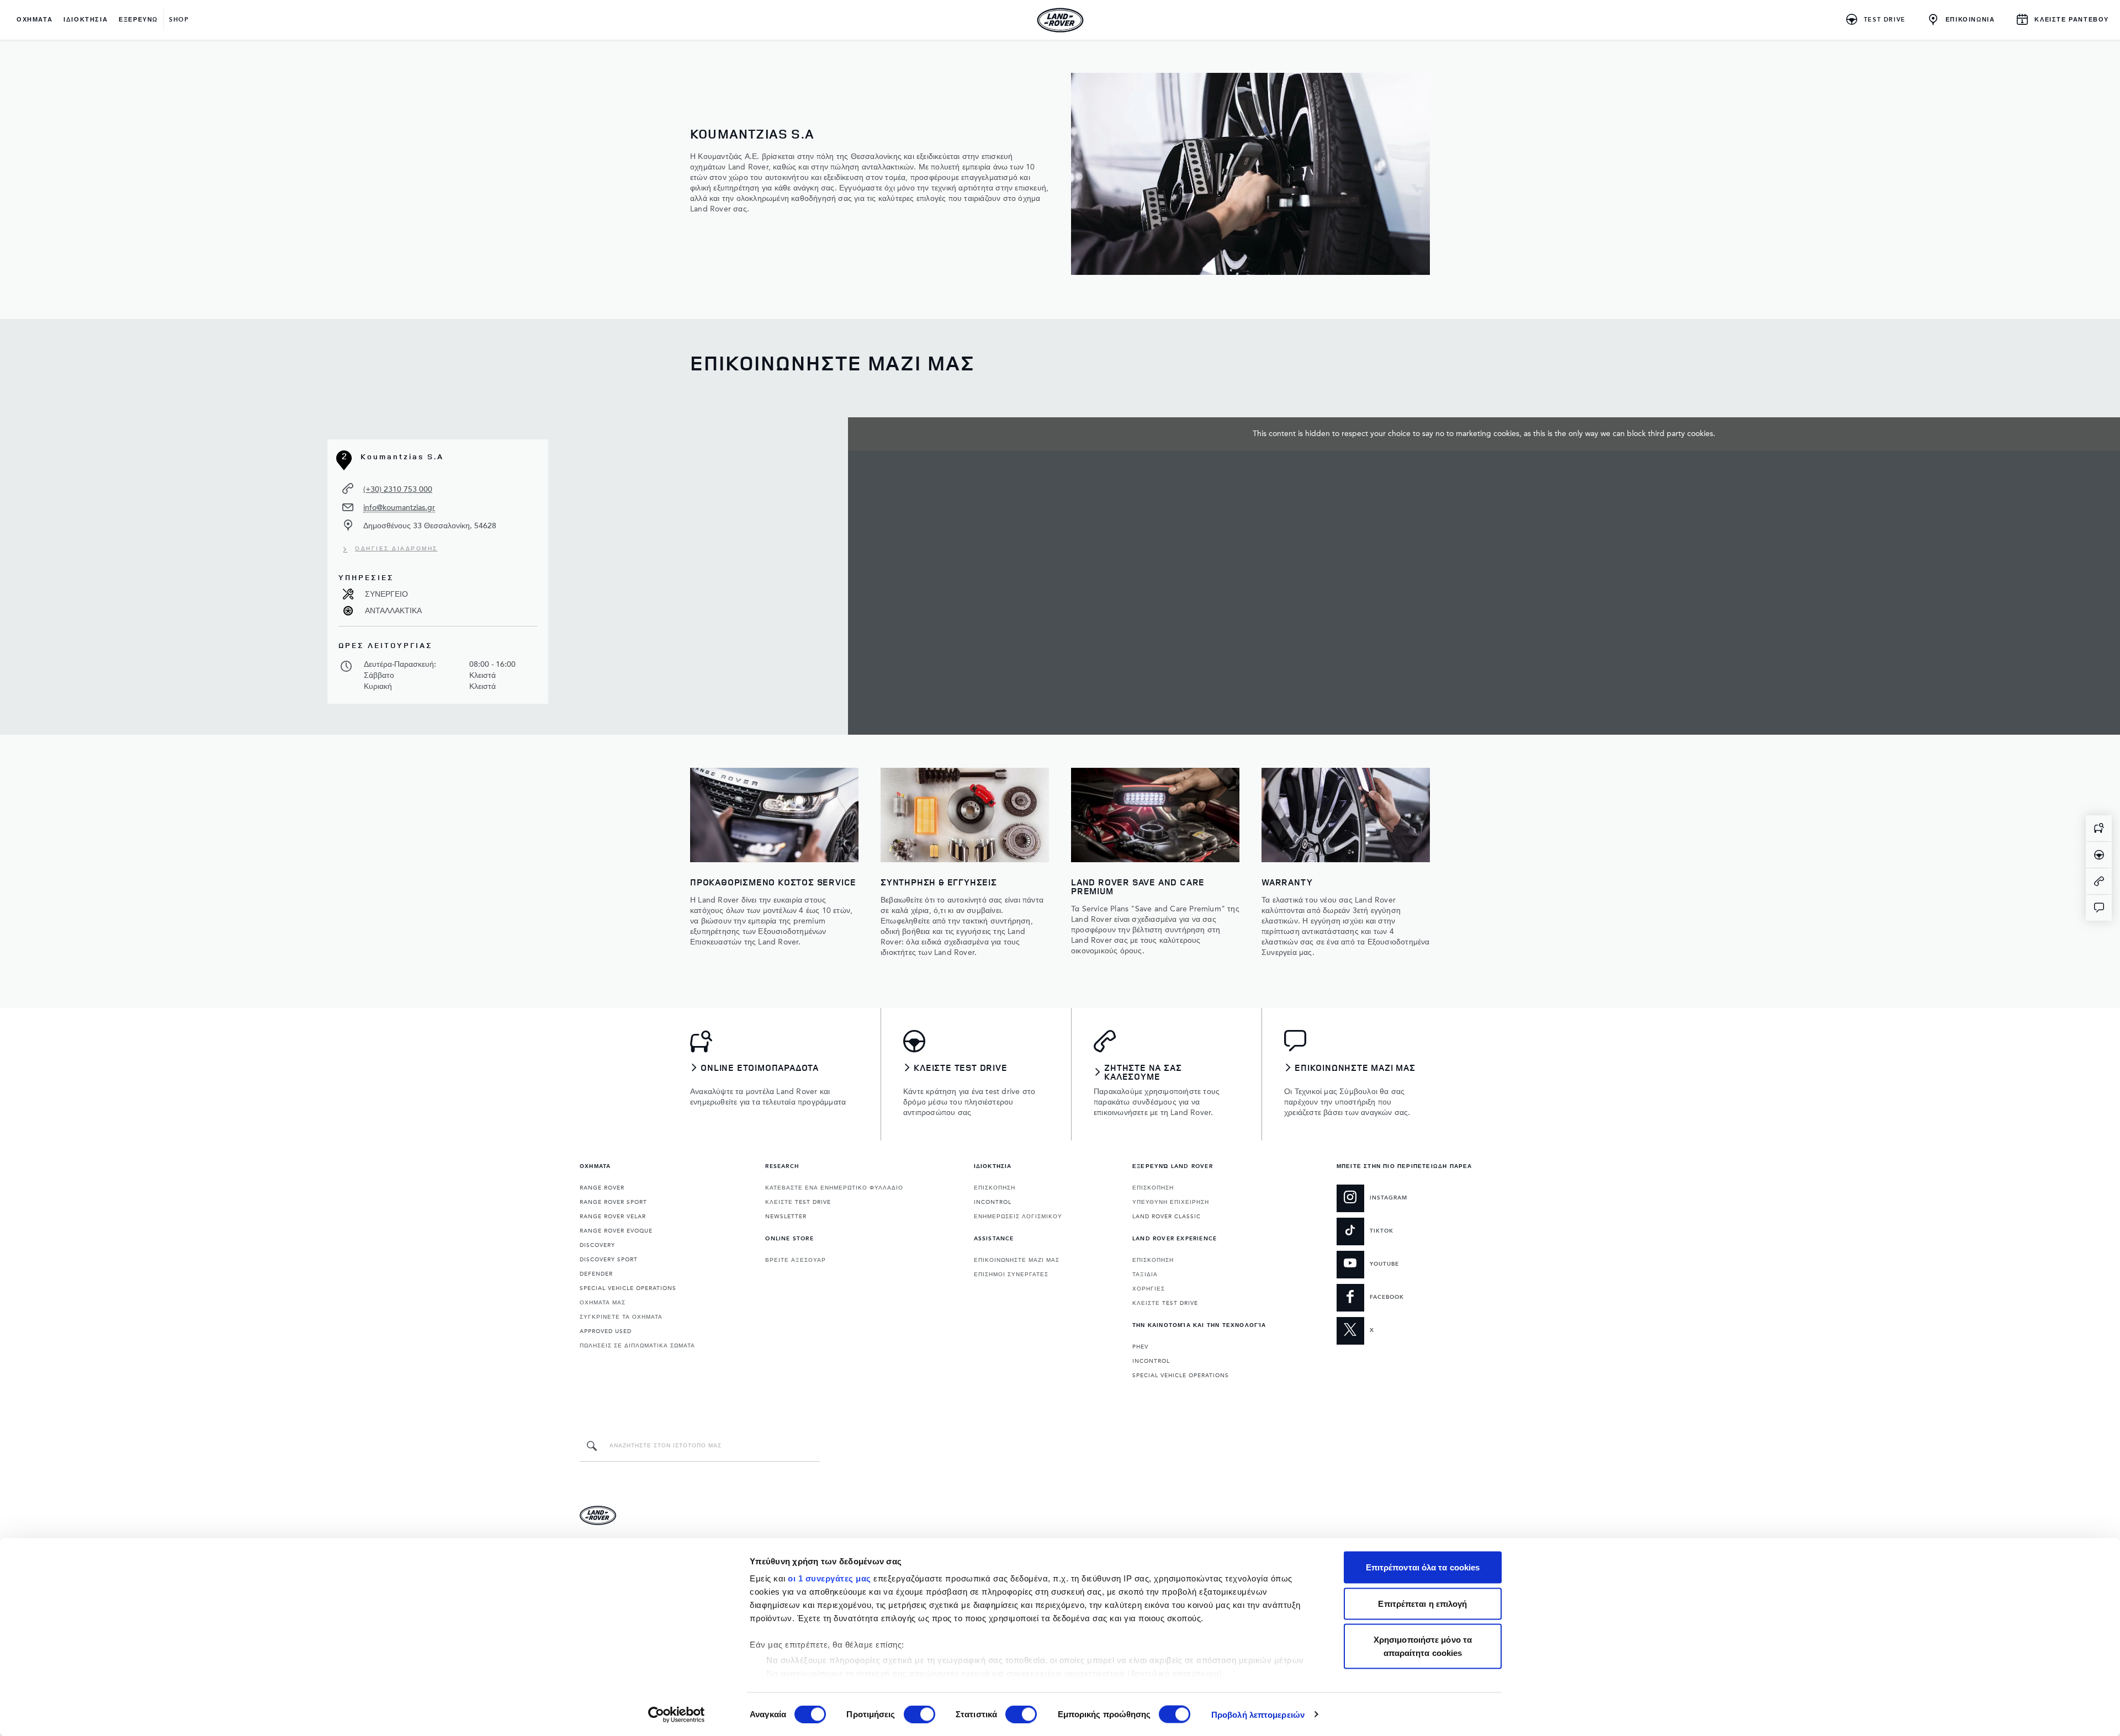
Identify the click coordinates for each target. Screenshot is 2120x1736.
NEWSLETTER (786, 1217)
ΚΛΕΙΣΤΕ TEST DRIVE (798, 1202)
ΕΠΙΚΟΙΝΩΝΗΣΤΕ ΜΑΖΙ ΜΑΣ (1017, 1260)
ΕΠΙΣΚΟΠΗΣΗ (995, 1188)
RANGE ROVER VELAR (613, 1217)
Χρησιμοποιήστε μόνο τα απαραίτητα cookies (1423, 1646)
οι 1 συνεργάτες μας (830, 1578)
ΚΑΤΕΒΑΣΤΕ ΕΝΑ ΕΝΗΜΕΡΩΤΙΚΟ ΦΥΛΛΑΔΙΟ (834, 1188)
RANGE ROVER (602, 1188)
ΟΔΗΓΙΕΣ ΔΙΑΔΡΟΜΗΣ (396, 549)
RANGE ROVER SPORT (613, 1202)
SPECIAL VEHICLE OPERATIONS (628, 1288)
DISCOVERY (597, 1245)
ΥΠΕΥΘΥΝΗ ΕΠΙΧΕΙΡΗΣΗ (1171, 1202)
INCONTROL (993, 1202)
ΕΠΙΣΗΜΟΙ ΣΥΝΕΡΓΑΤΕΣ (1011, 1275)
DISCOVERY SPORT (609, 1260)
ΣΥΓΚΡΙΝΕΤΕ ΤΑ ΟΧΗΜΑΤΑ (621, 1317)
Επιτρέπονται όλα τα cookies (1423, 1567)
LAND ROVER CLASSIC (1167, 1217)
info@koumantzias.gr (399, 508)
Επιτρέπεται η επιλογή (1422, 1603)
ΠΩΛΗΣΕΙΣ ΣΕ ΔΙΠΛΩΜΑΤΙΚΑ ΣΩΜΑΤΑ (637, 1346)
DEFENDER (596, 1274)
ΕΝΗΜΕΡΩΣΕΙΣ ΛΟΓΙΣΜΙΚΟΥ (1018, 1217)
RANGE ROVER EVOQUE (616, 1231)
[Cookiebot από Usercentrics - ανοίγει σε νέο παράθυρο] (677, 1714)
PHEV (1140, 1347)
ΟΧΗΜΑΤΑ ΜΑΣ (603, 1303)
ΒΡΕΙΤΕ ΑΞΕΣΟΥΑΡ (796, 1260)
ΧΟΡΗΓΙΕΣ (1149, 1289)
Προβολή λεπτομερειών (1258, 1714)
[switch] (919, 1714)
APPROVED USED (606, 1331)
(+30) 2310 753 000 (398, 489)
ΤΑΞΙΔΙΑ (1145, 1275)
